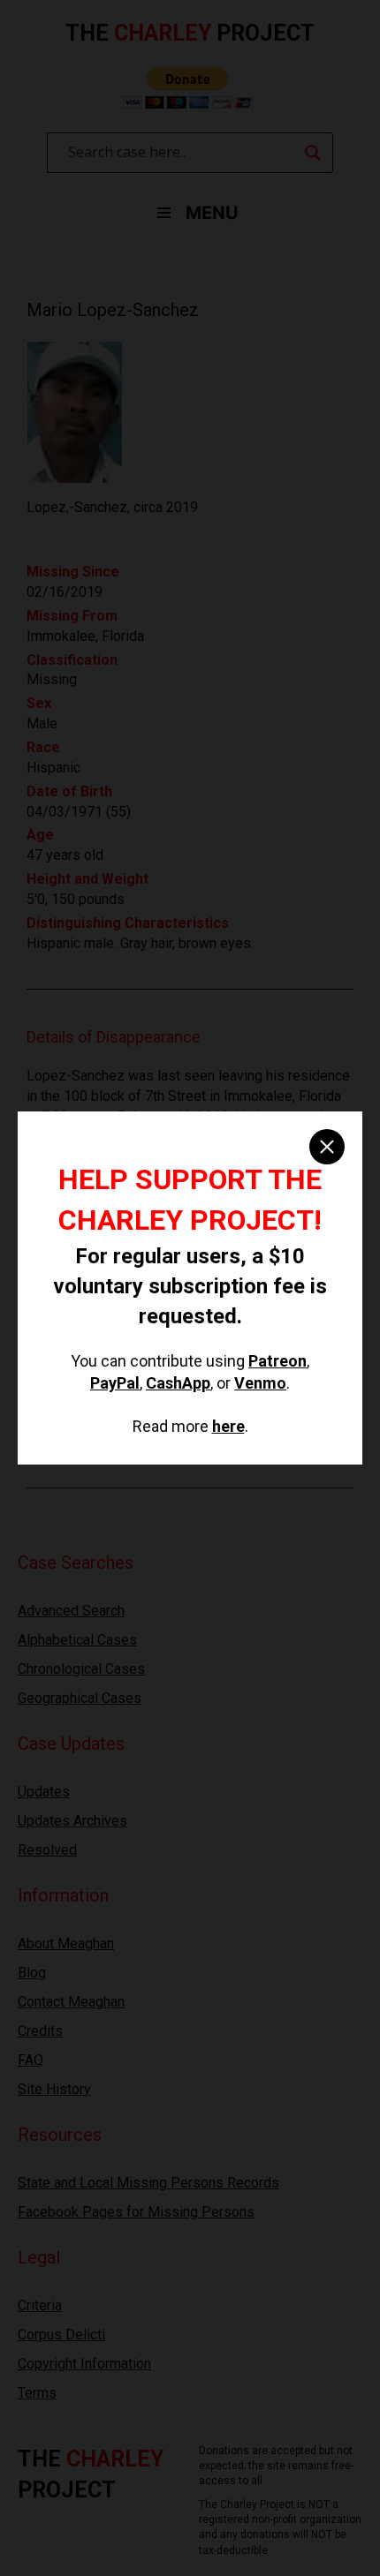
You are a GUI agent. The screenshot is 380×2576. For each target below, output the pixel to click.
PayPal (115, 1383)
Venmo (260, 1383)
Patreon (277, 1361)
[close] (327, 1147)
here (228, 1426)
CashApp (178, 1383)
